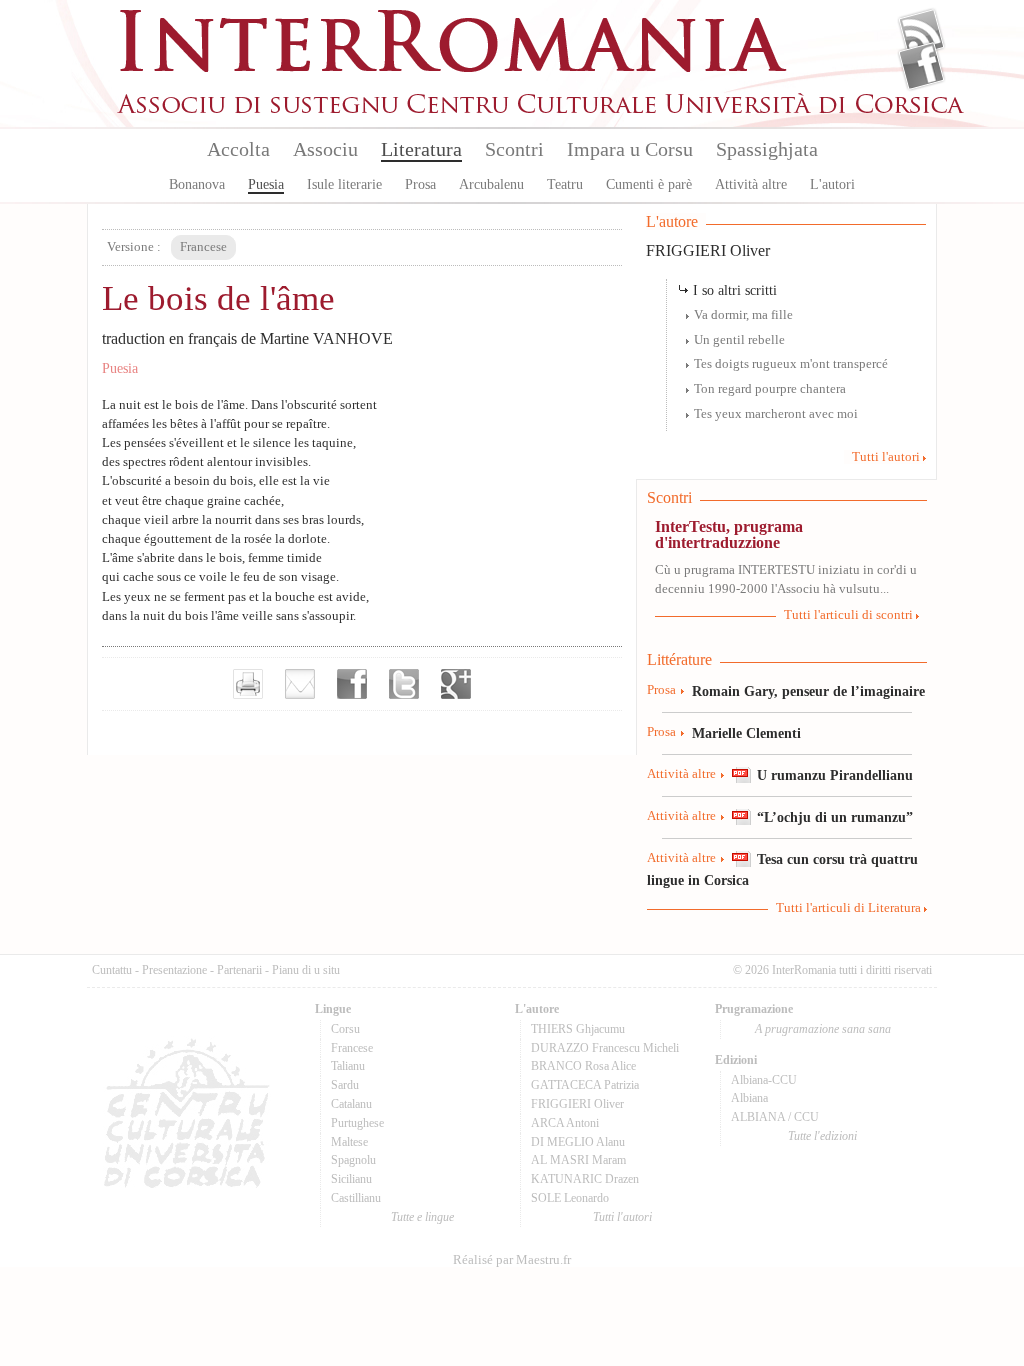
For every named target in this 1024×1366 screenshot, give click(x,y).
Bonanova (197, 184)
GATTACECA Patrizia (585, 1085)
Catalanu (351, 1104)
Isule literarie (344, 184)
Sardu (345, 1085)
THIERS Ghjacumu (578, 1029)
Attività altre (751, 184)
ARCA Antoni (565, 1123)
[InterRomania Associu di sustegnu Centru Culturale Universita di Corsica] (542, 110)
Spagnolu (353, 1160)
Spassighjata (767, 149)
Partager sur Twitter (404, 684)
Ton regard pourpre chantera (770, 389)
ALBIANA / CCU (775, 1117)
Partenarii (239, 970)
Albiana (749, 1098)
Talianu (348, 1066)
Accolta (238, 149)
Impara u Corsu (630, 149)
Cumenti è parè (649, 184)
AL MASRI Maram (578, 1160)
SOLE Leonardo (570, 1198)
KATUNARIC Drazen (585, 1179)
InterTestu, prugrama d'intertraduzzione (729, 534)
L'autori (832, 184)
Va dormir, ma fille (743, 315)
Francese (352, 1048)
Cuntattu (112, 970)
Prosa (420, 184)
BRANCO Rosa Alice (583, 1066)
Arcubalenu (491, 184)
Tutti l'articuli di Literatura (848, 908)
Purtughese (357, 1123)
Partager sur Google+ (456, 684)
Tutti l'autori (886, 457)
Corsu (345, 1029)
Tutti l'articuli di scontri (848, 615)
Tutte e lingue (422, 1217)
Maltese (349, 1142)
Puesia (266, 184)
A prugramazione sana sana (823, 1029)
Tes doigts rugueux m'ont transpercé (791, 364)
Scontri (514, 149)
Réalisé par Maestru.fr (512, 1260)
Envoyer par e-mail (300, 684)
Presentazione (174, 970)
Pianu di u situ (306, 970)
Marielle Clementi (746, 733)
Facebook (921, 66)
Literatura (421, 149)
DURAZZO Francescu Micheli (605, 1048)
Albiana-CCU (764, 1080)
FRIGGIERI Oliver (708, 250)
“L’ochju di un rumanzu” (835, 817)
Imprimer (248, 684)
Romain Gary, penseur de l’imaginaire (808, 691)
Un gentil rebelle (739, 340)
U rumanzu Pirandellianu (835, 775)
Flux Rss (921, 33)
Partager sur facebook (352, 684)
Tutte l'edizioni (822, 1136)
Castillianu (356, 1198)
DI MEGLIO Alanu (578, 1142)
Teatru (565, 184)
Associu (325, 149)
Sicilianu (351, 1179)
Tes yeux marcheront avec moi (776, 414)
